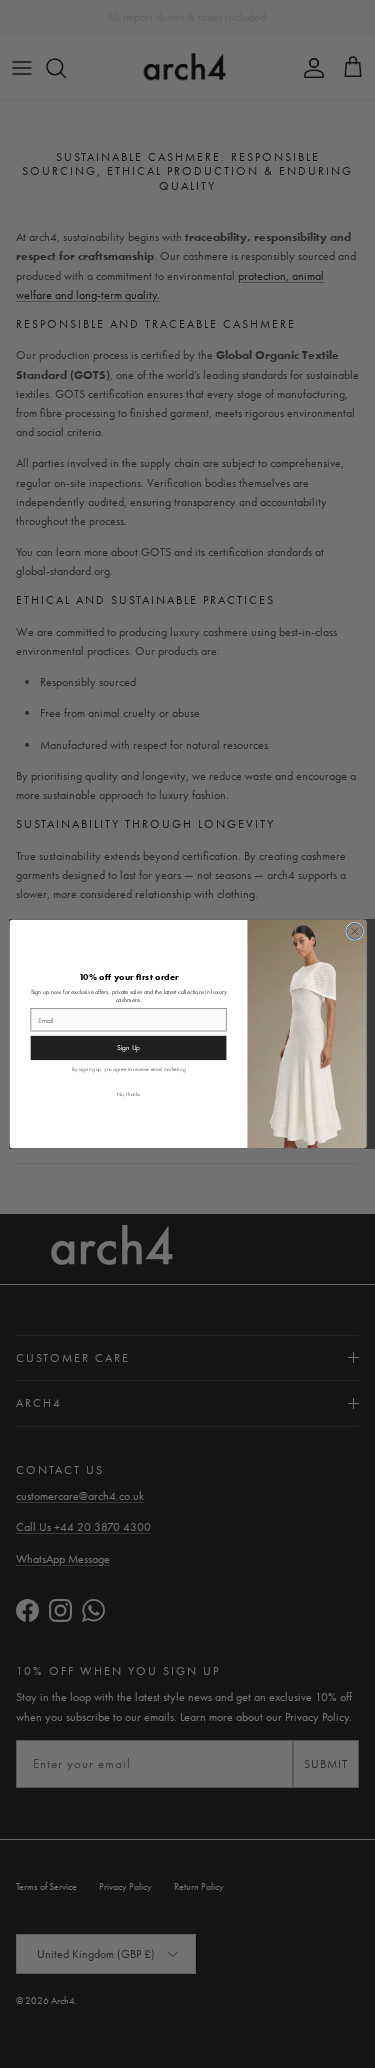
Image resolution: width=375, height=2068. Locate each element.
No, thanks (127, 1093)
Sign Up (128, 1048)
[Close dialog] (354, 931)
